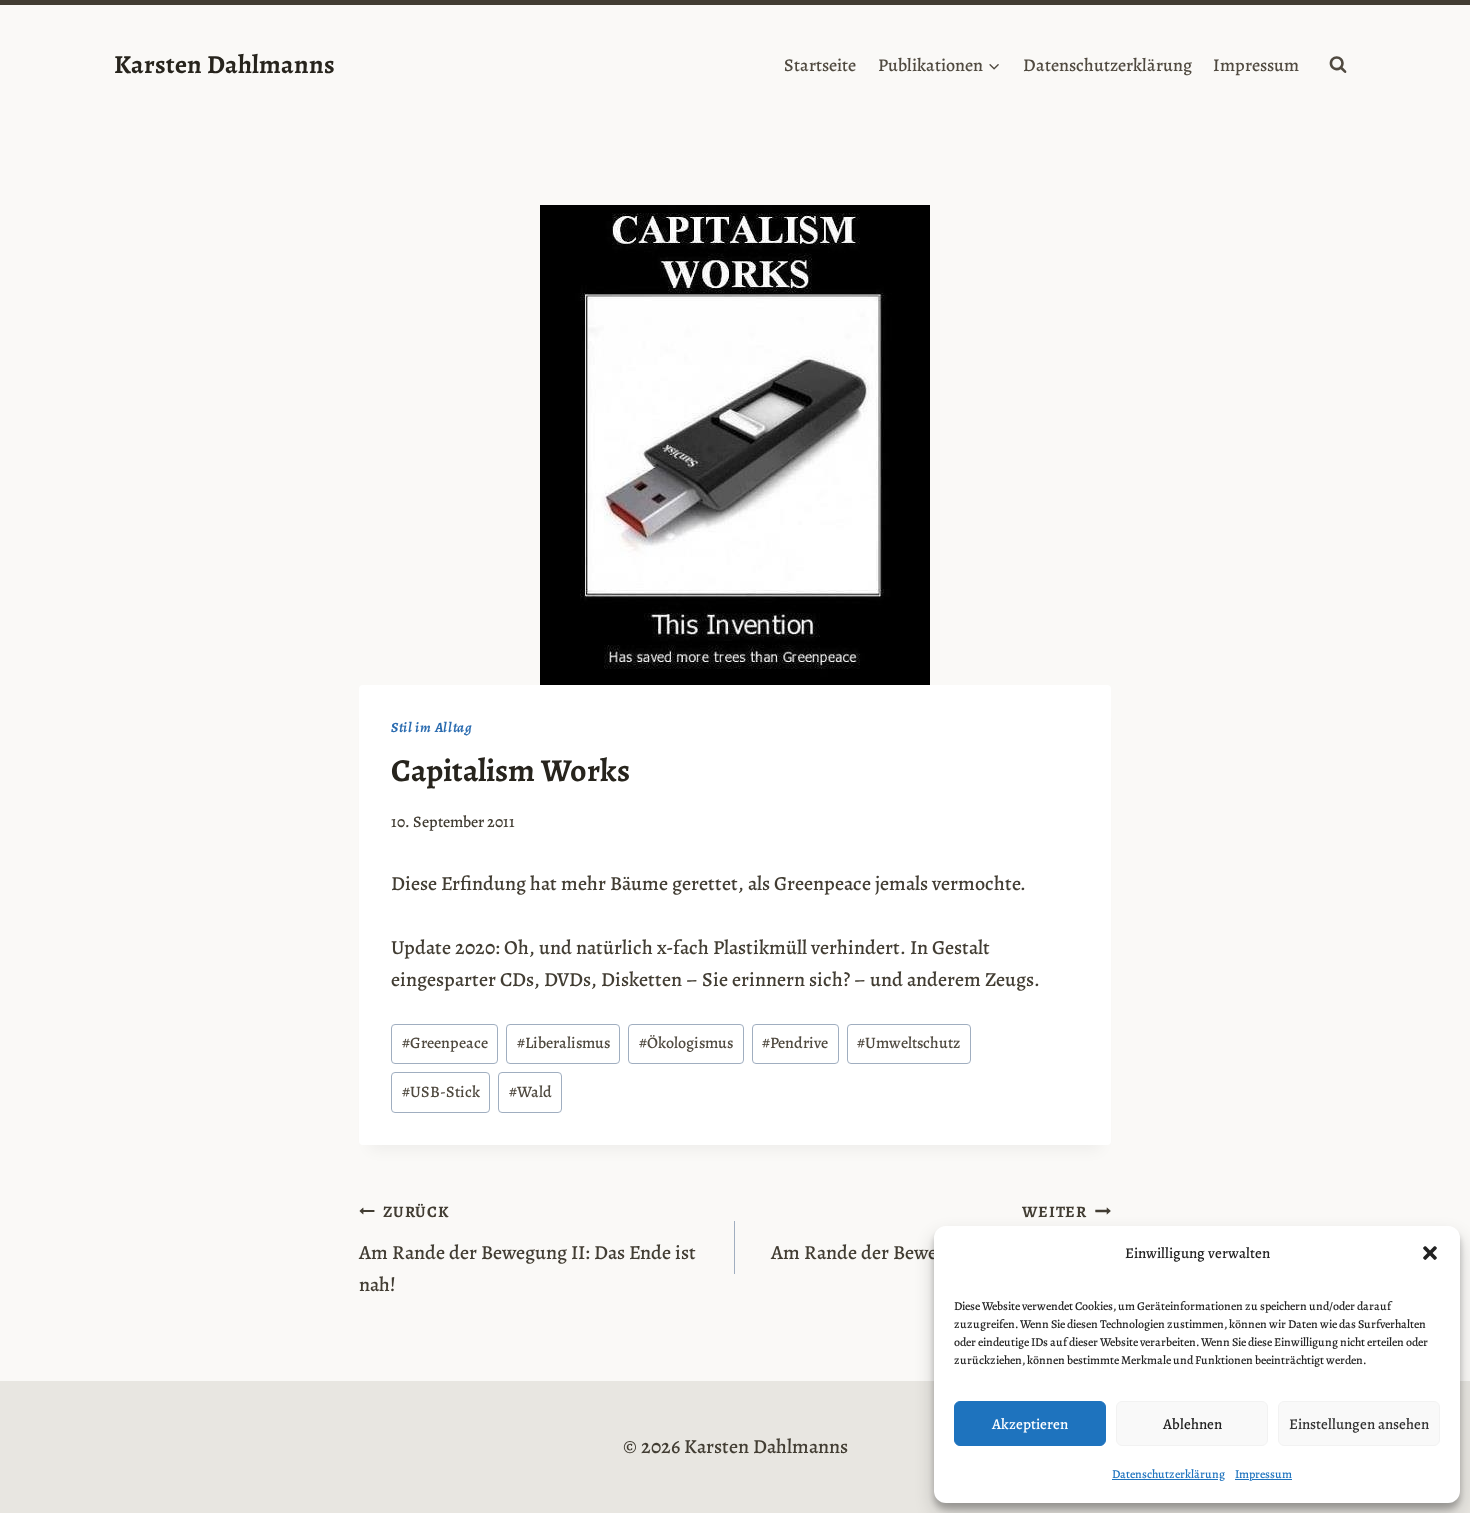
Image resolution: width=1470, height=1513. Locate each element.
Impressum (1263, 1474)
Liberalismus (563, 1043)
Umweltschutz (908, 1043)
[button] (1430, 1253)
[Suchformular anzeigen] (1338, 65)
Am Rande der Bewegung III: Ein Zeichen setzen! (941, 1249)
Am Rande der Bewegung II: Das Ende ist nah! (527, 1249)
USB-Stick (441, 1092)
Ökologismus (686, 1043)
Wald (530, 1092)
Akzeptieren (1030, 1424)
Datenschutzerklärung (1168, 1474)
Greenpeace (445, 1043)
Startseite (820, 65)
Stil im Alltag (432, 727)
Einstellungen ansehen (1359, 1424)
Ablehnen (1192, 1424)
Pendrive (795, 1043)
